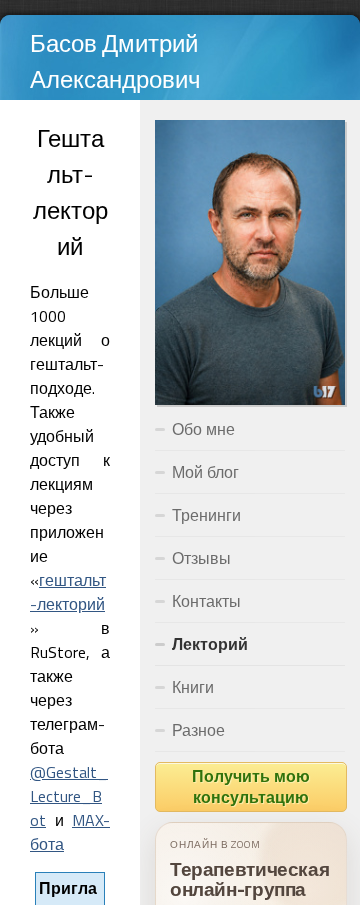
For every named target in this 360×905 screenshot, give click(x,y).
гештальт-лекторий (68, 592)
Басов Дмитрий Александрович (115, 61)
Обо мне (203, 429)
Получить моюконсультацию (251, 786)
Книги (193, 687)
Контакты (206, 601)
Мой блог (205, 472)
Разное (198, 730)
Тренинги (206, 515)
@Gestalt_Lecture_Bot (69, 796)
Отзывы (201, 558)
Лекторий (210, 644)
